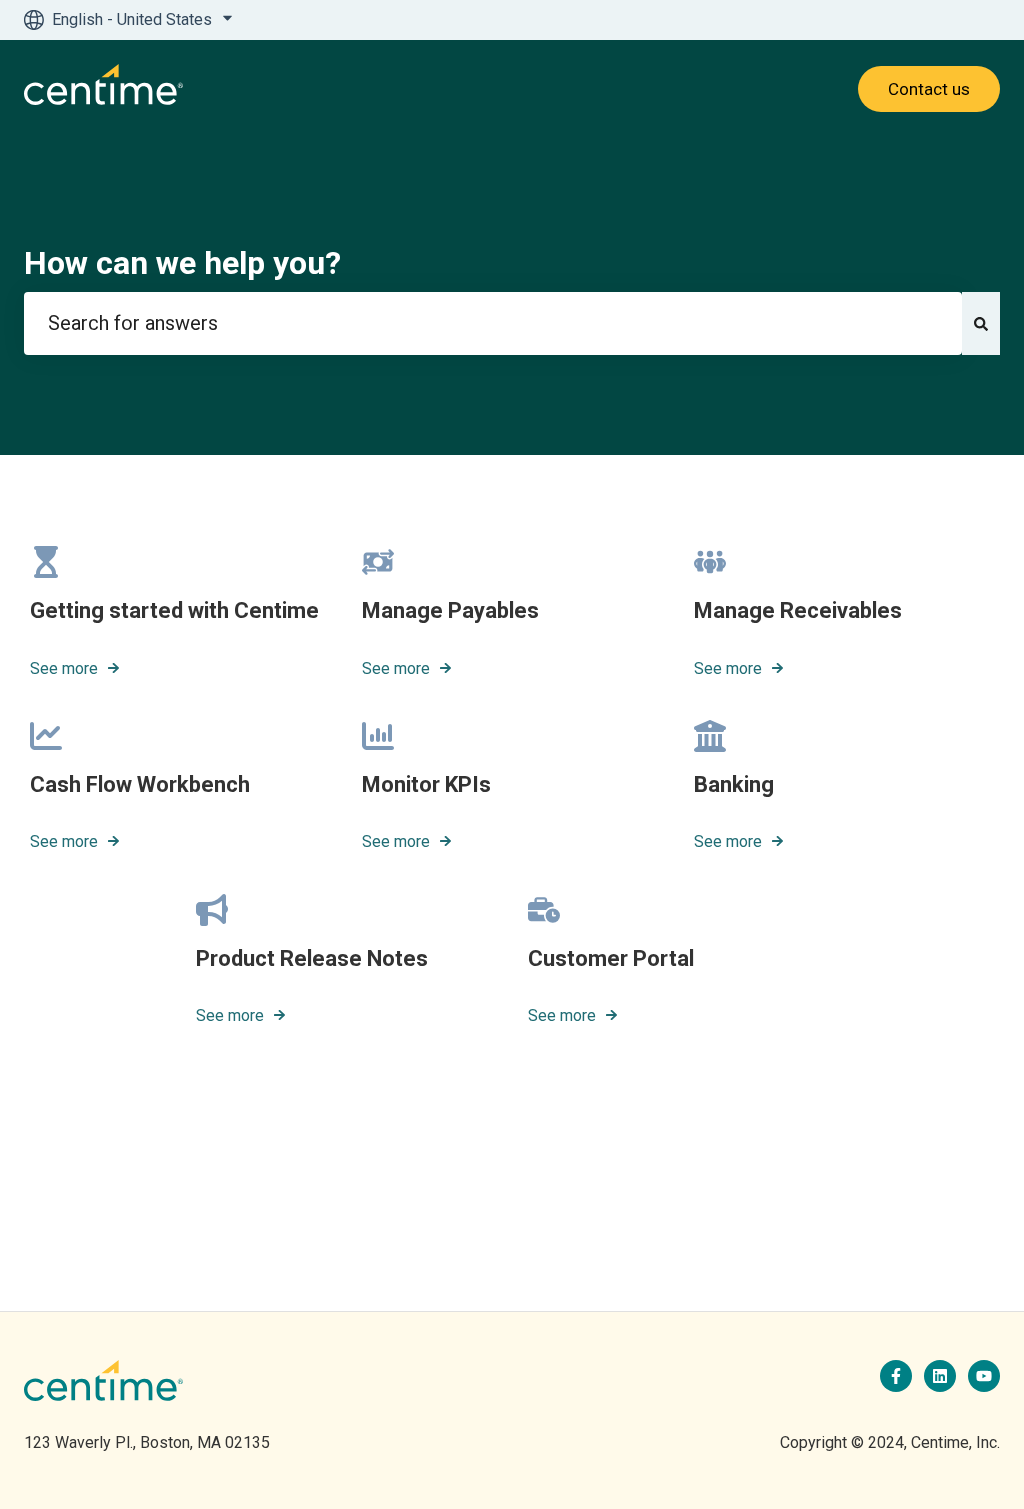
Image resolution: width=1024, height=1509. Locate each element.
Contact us (929, 89)
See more (64, 668)
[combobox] (493, 323)
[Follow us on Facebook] (896, 1376)
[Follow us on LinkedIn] (940, 1376)
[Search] (981, 323)
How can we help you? (182, 263)
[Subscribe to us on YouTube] (984, 1376)
